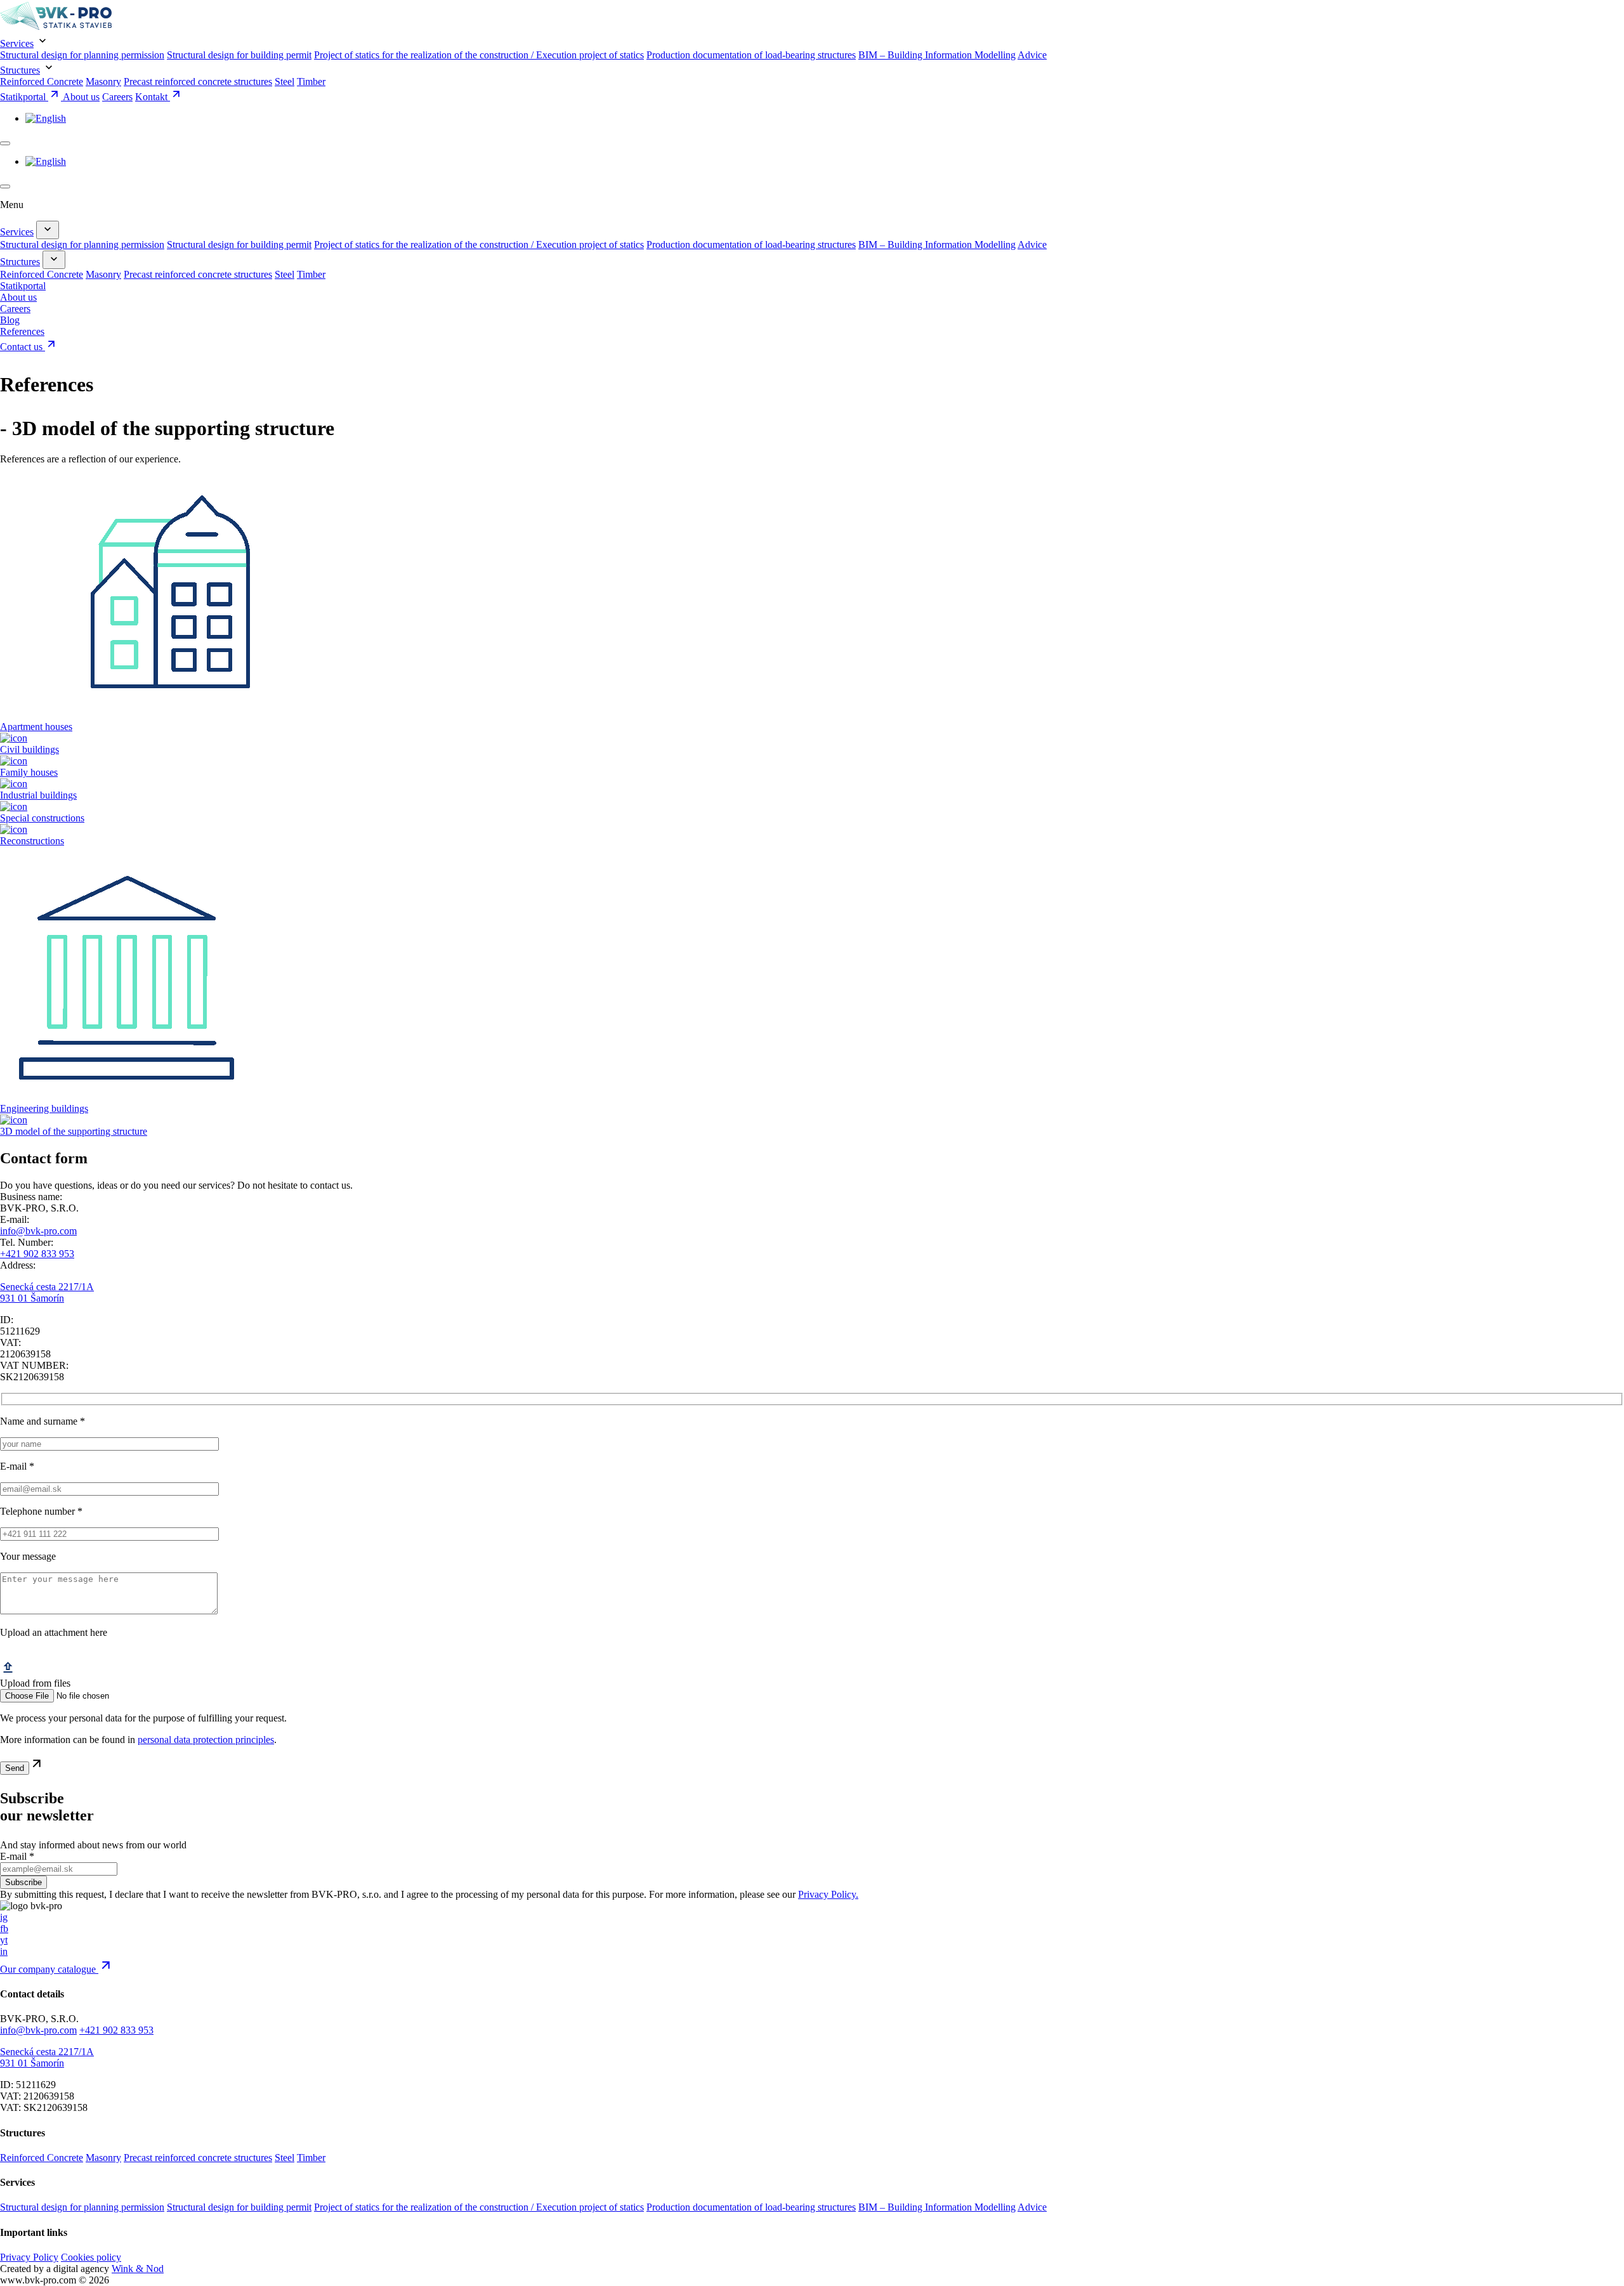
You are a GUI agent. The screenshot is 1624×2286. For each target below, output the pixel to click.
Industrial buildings (38, 795)
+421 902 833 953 (37, 1254)
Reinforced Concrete (42, 82)
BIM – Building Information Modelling (937, 55)
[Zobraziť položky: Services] (48, 230)
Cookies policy (91, 2257)
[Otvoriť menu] (5, 143)
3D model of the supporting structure (74, 1131)
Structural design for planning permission (82, 55)
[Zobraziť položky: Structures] (54, 260)
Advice (1032, 55)
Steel (285, 82)
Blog (10, 320)
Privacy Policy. (828, 1894)
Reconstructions (32, 841)
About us (81, 97)
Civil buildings (29, 749)
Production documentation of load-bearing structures (751, 55)
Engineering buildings (44, 1108)
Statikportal (24, 97)
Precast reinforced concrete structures (198, 82)
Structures (20, 70)
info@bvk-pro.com (38, 1231)
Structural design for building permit (239, 55)
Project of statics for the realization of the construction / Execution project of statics (479, 55)
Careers (117, 97)
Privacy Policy (29, 2257)
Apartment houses (36, 727)
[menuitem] (46, 118)
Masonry (103, 82)
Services (17, 43)
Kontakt (153, 97)
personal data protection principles (206, 1740)
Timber (311, 82)
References (22, 331)
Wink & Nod (138, 2269)
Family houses (29, 772)
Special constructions (42, 818)
